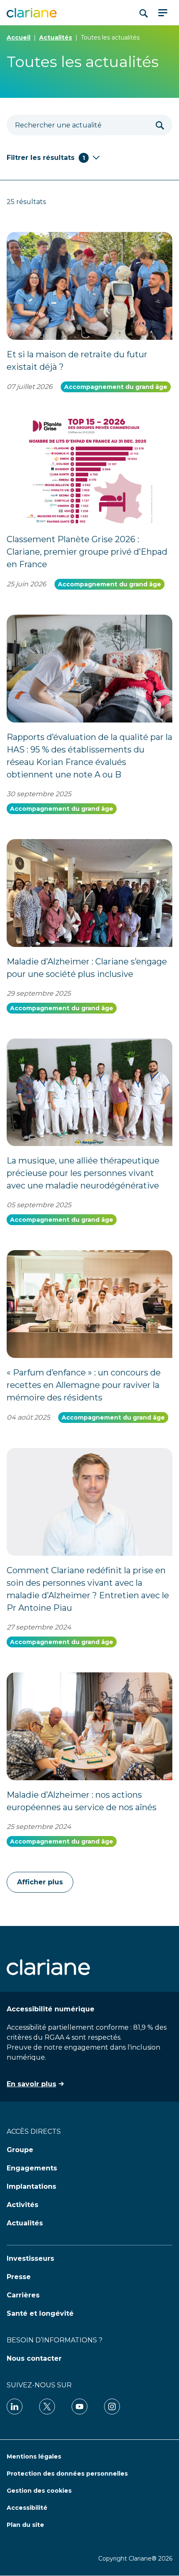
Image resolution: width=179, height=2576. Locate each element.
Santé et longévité (40, 2313)
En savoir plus (31, 2084)
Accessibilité (27, 2508)
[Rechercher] (160, 125)
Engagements (32, 2168)
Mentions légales (34, 2456)
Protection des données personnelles (67, 2474)
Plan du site (25, 2525)
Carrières (23, 2295)
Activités (22, 2205)
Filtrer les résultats (46, 158)
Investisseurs (30, 2258)
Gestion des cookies (39, 2491)
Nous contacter (34, 2358)
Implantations (31, 2186)
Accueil (19, 37)
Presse (19, 2277)
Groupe (20, 2150)
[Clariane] (32, 13)
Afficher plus (40, 1882)
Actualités (56, 37)
